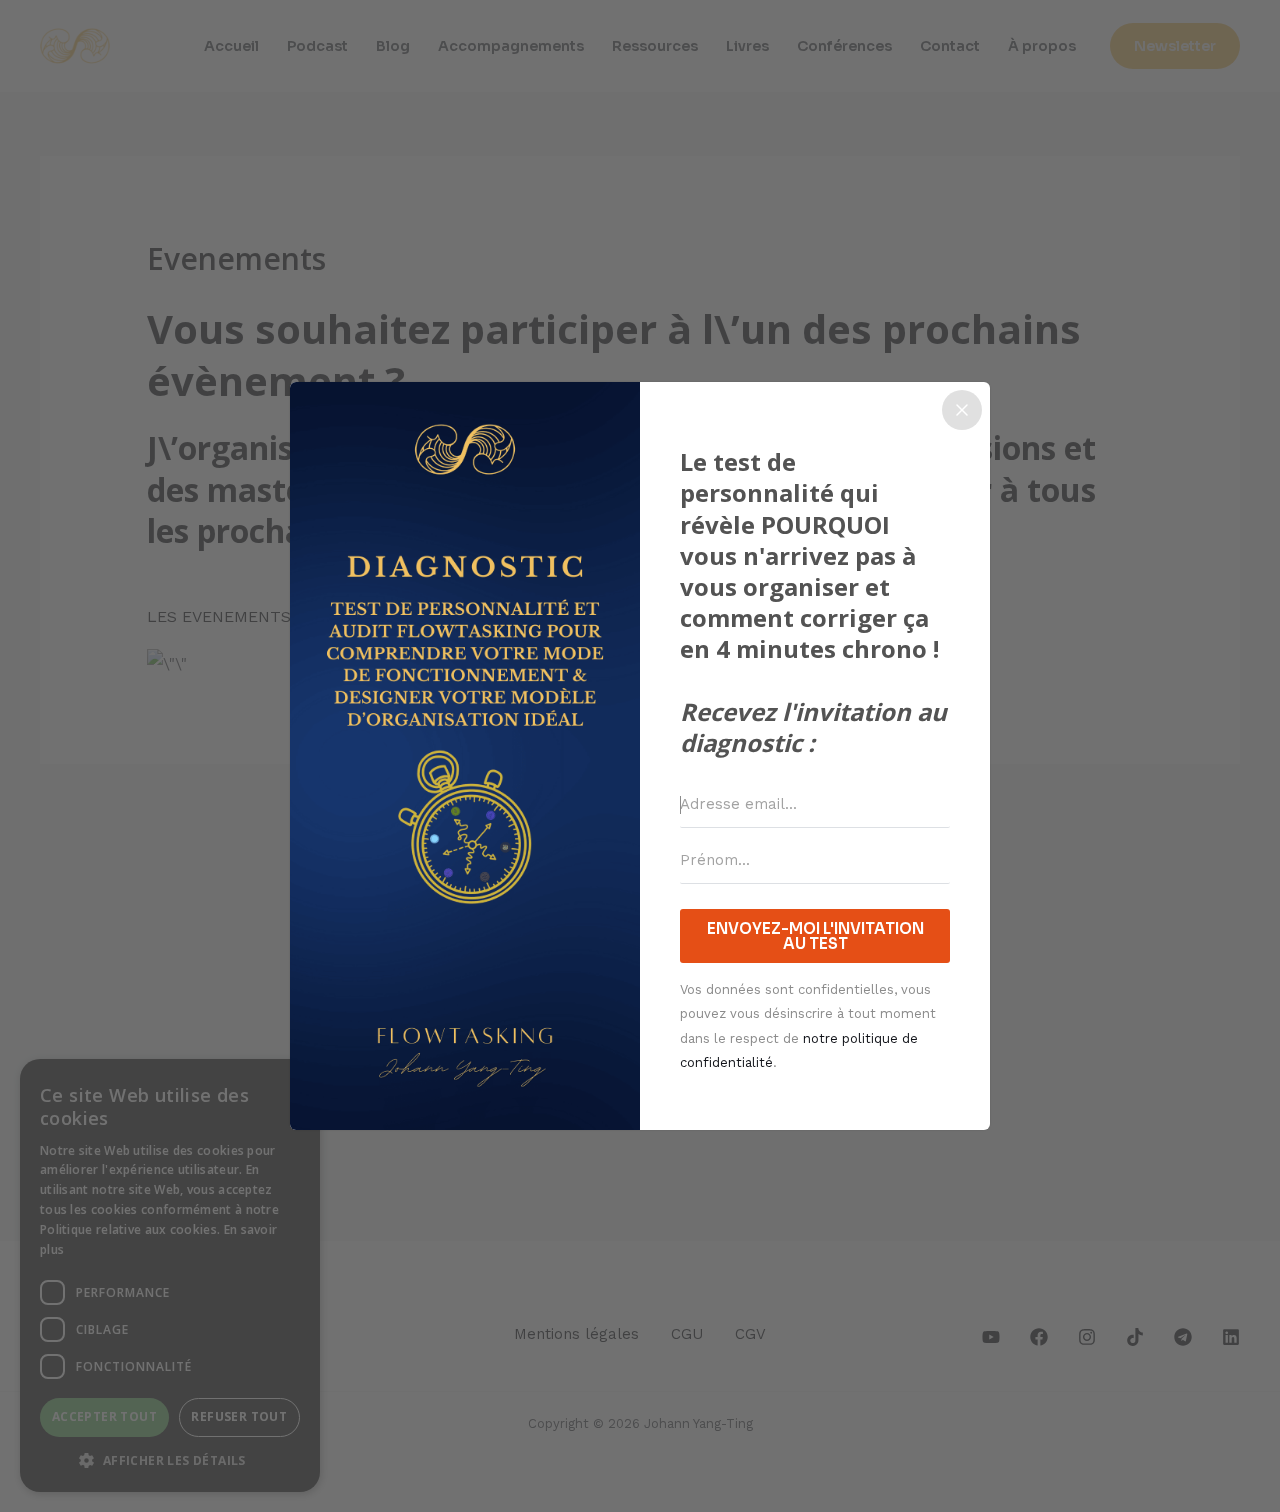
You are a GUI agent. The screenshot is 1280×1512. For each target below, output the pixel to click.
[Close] (962, 410)
